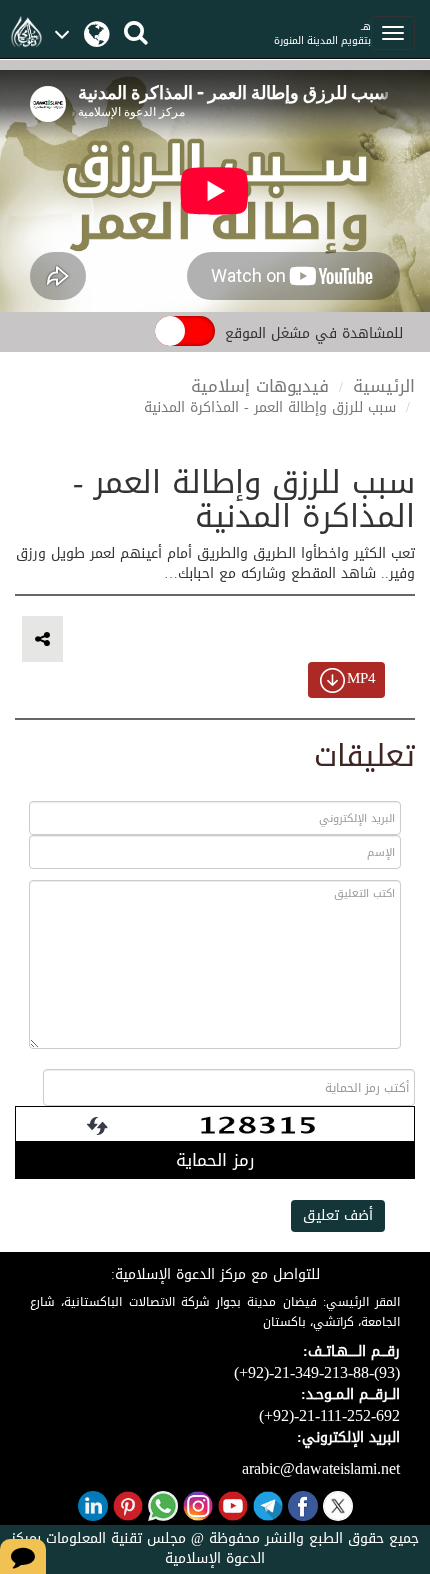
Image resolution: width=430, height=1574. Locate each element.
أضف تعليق (338, 1215)
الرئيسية (384, 386)
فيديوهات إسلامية (260, 386)
